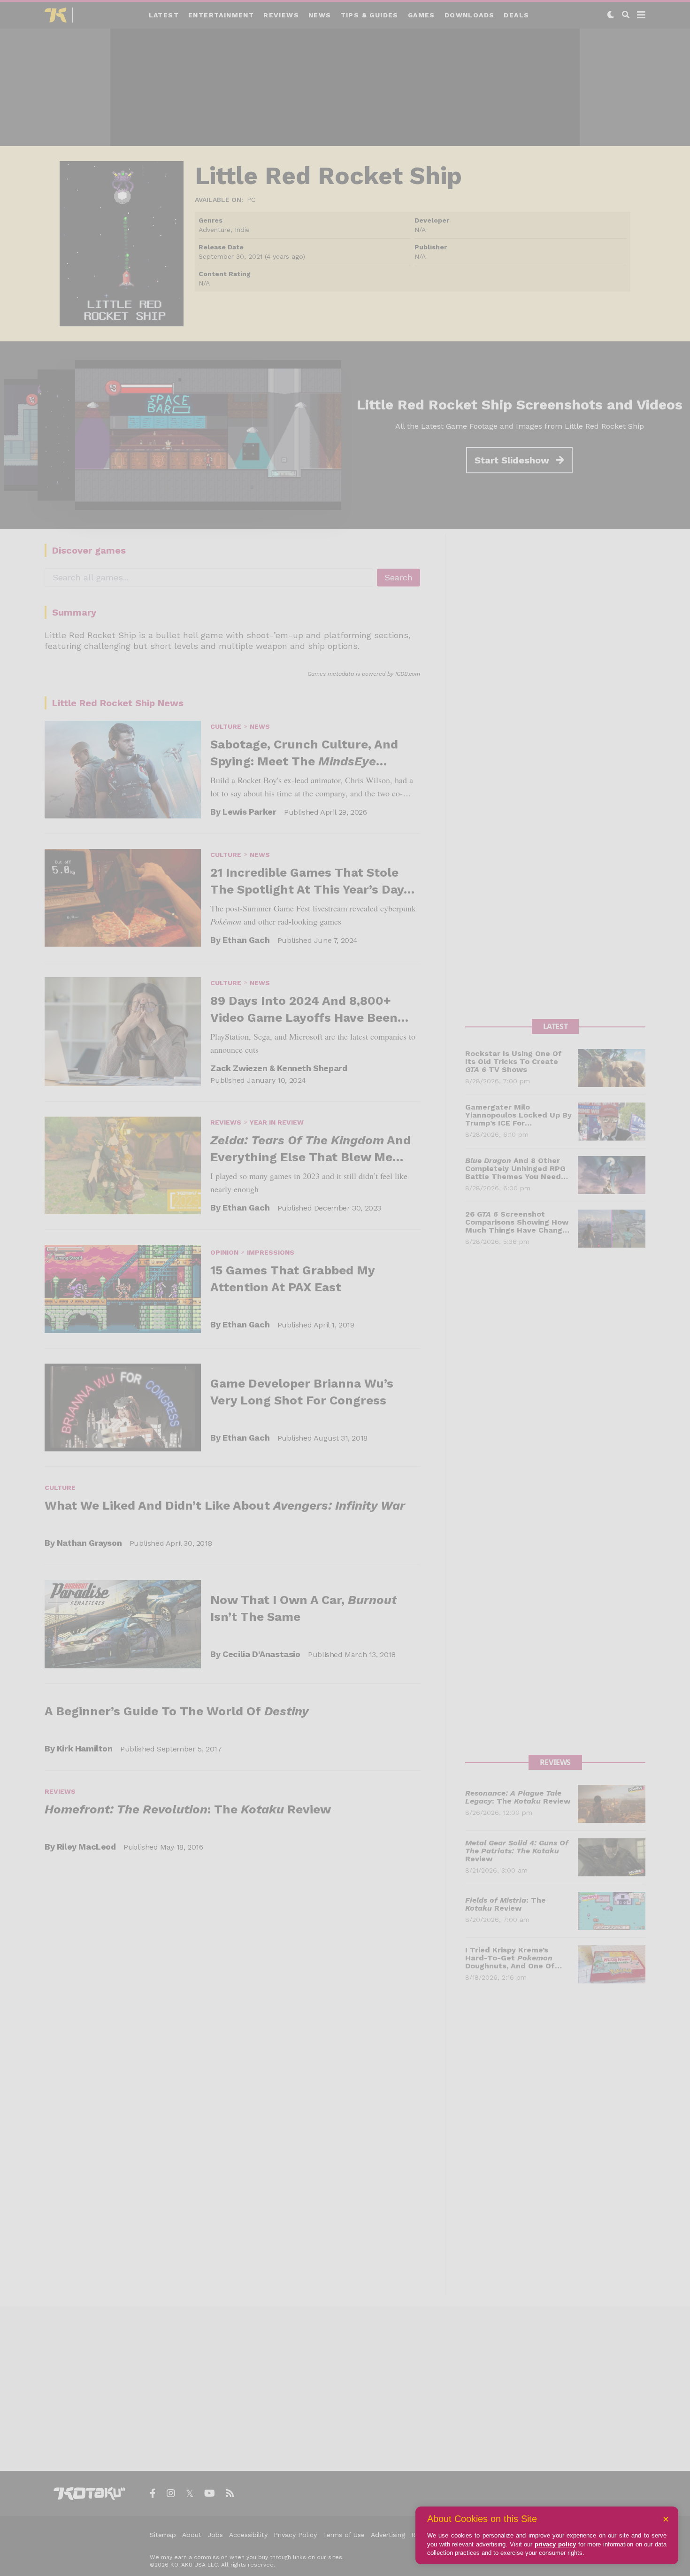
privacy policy (555, 2544)
